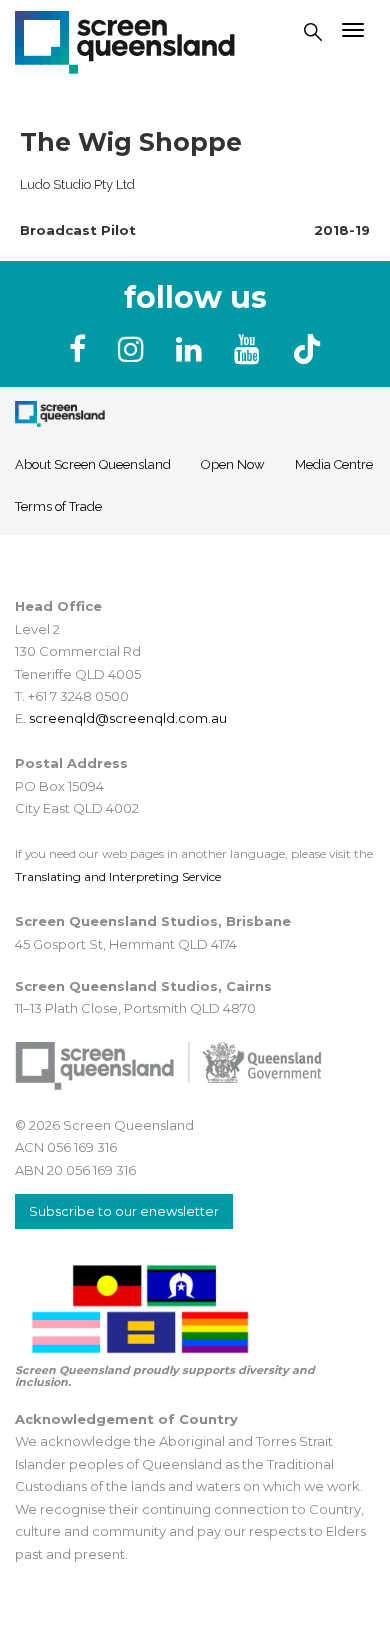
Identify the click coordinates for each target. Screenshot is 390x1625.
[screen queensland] (125, 40)
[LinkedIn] (193, 349)
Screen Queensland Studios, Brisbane (153, 921)
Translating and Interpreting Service (118, 876)
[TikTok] (307, 349)
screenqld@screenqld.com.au (128, 718)
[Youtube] (251, 349)
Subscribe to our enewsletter (124, 1211)
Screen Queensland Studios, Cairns (143, 986)
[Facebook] (81, 349)
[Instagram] (135, 349)
